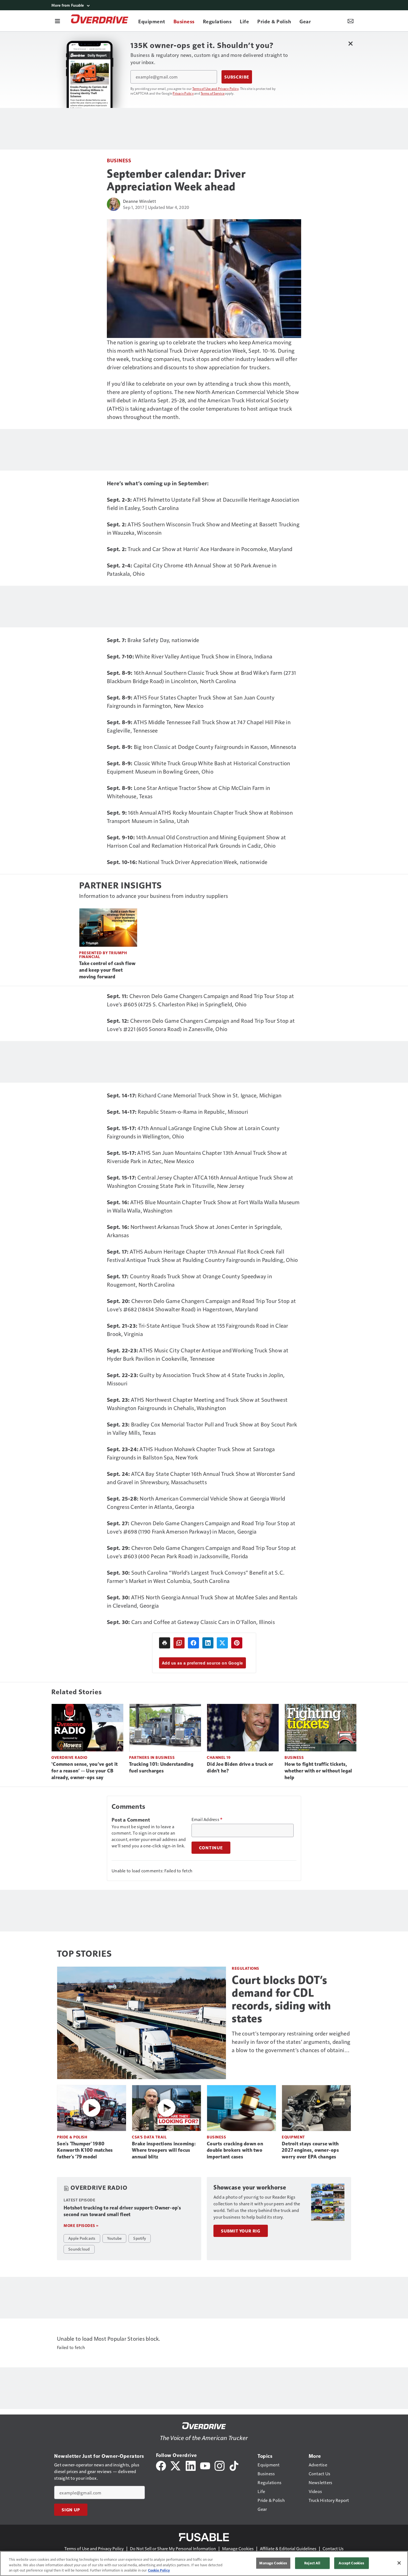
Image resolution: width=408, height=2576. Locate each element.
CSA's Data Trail (149, 2137)
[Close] (399, 2563)
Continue (211, 1848)
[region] (204, 2564)
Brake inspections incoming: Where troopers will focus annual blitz (164, 2150)
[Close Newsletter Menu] (350, 43)
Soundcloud (79, 2249)
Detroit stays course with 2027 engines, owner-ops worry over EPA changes (310, 2150)
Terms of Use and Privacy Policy (216, 89)
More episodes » (81, 2225)
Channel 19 (219, 1757)
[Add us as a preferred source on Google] (179, 1643)
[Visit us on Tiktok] (234, 2465)
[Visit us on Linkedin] (191, 2465)
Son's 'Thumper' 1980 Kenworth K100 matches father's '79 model (85, 2150)
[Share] (193, 1643)
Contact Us (333, 2548)
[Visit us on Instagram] (220, 2465)
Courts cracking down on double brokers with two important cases (235, 2150)
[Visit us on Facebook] (161, 2465)
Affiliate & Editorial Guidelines (288, 2548)
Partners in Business (152, 1757)
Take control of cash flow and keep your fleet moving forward (107, 970)
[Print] (165, 1643)
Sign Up (71, 2510)
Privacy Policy (183, 93)
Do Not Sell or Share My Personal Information (173, 2548)
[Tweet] (222, 1643)
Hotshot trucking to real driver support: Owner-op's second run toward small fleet (122, 2211)
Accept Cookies (351, 2563)
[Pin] (237, 1643)
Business (119, 160)
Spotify (140, 2238)
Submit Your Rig (241, 2231)
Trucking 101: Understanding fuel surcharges (161, 1767)
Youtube (114, 2238)
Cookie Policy (159, 2570)
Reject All (312, 2563)
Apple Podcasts (82, 2238)
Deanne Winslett (139, 201)
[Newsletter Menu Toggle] (351, 21)
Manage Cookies (238, 2548)
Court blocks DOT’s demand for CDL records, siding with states (281, 1999)
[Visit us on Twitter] (176, 2465)
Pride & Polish (72, 2137)
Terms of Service (213, 93)
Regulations (245, 1968)
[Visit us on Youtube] (205, 2465)
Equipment (293, 2137)
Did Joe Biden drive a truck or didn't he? (240, 1767)
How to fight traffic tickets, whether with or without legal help (318, 1771)
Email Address (207, 1819)
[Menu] (57, 21)
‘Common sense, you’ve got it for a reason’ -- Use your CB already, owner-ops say (85, 1771)
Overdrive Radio (69, 1757)
